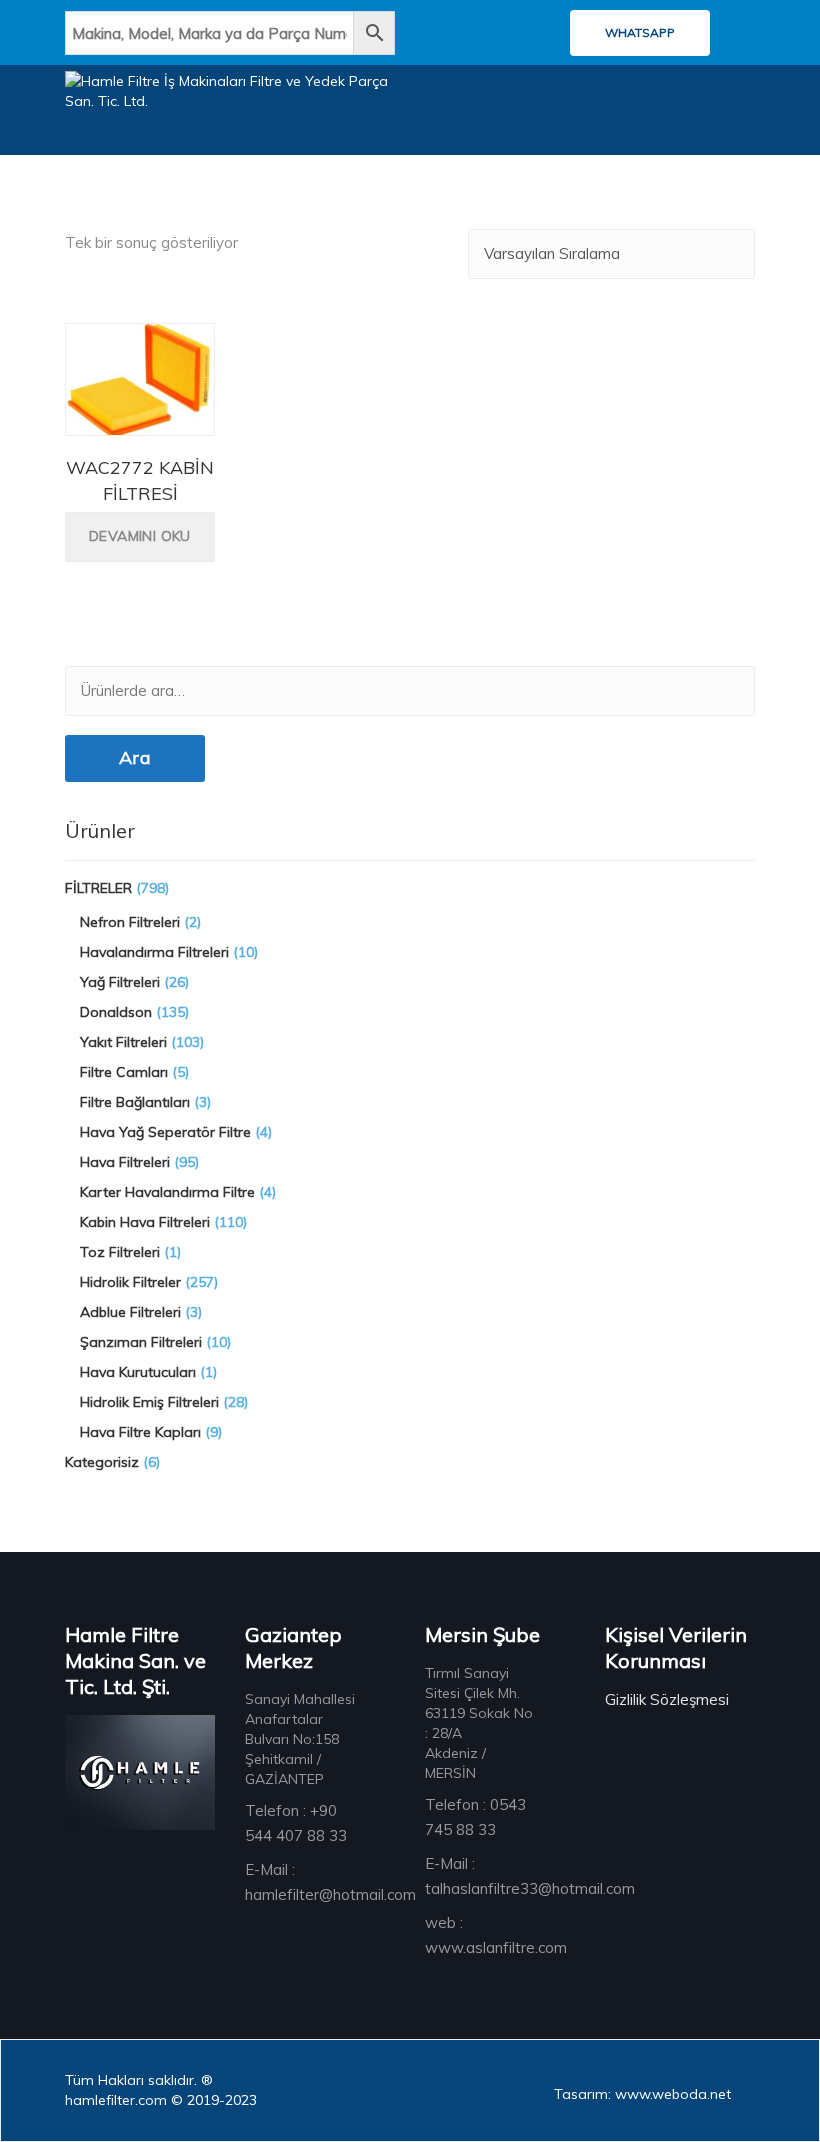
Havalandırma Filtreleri (154, 952)
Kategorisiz (102, 1462)
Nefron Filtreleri (130, 922)
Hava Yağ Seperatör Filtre (165, 1132)
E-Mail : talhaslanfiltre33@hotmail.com (530, 1876)
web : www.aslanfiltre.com (496, 1935)
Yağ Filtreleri (120, 982)
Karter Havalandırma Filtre (167, 1192)
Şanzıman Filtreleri (141, 1342)
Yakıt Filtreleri (123, 1042)
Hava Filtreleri (125, 1162)
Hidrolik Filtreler (130, 1282)
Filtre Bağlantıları (135, 1102)
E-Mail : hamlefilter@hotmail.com (330, 1882)
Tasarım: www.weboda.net (642, 2094)
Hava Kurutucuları (138, 1372)
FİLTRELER (98, 888)
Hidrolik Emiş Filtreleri (149, 1402)
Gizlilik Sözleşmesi (667, 1699)
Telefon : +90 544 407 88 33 (296, 1823)
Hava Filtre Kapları (140, 1432)
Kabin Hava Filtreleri (145, 1222)
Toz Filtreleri (120, 1252)
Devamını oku (140, 536)
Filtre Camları (124, 1072)
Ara (135, 757)
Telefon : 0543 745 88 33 (475, 1817)
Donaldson (116, 1012)
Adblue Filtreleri (130, 1312)
